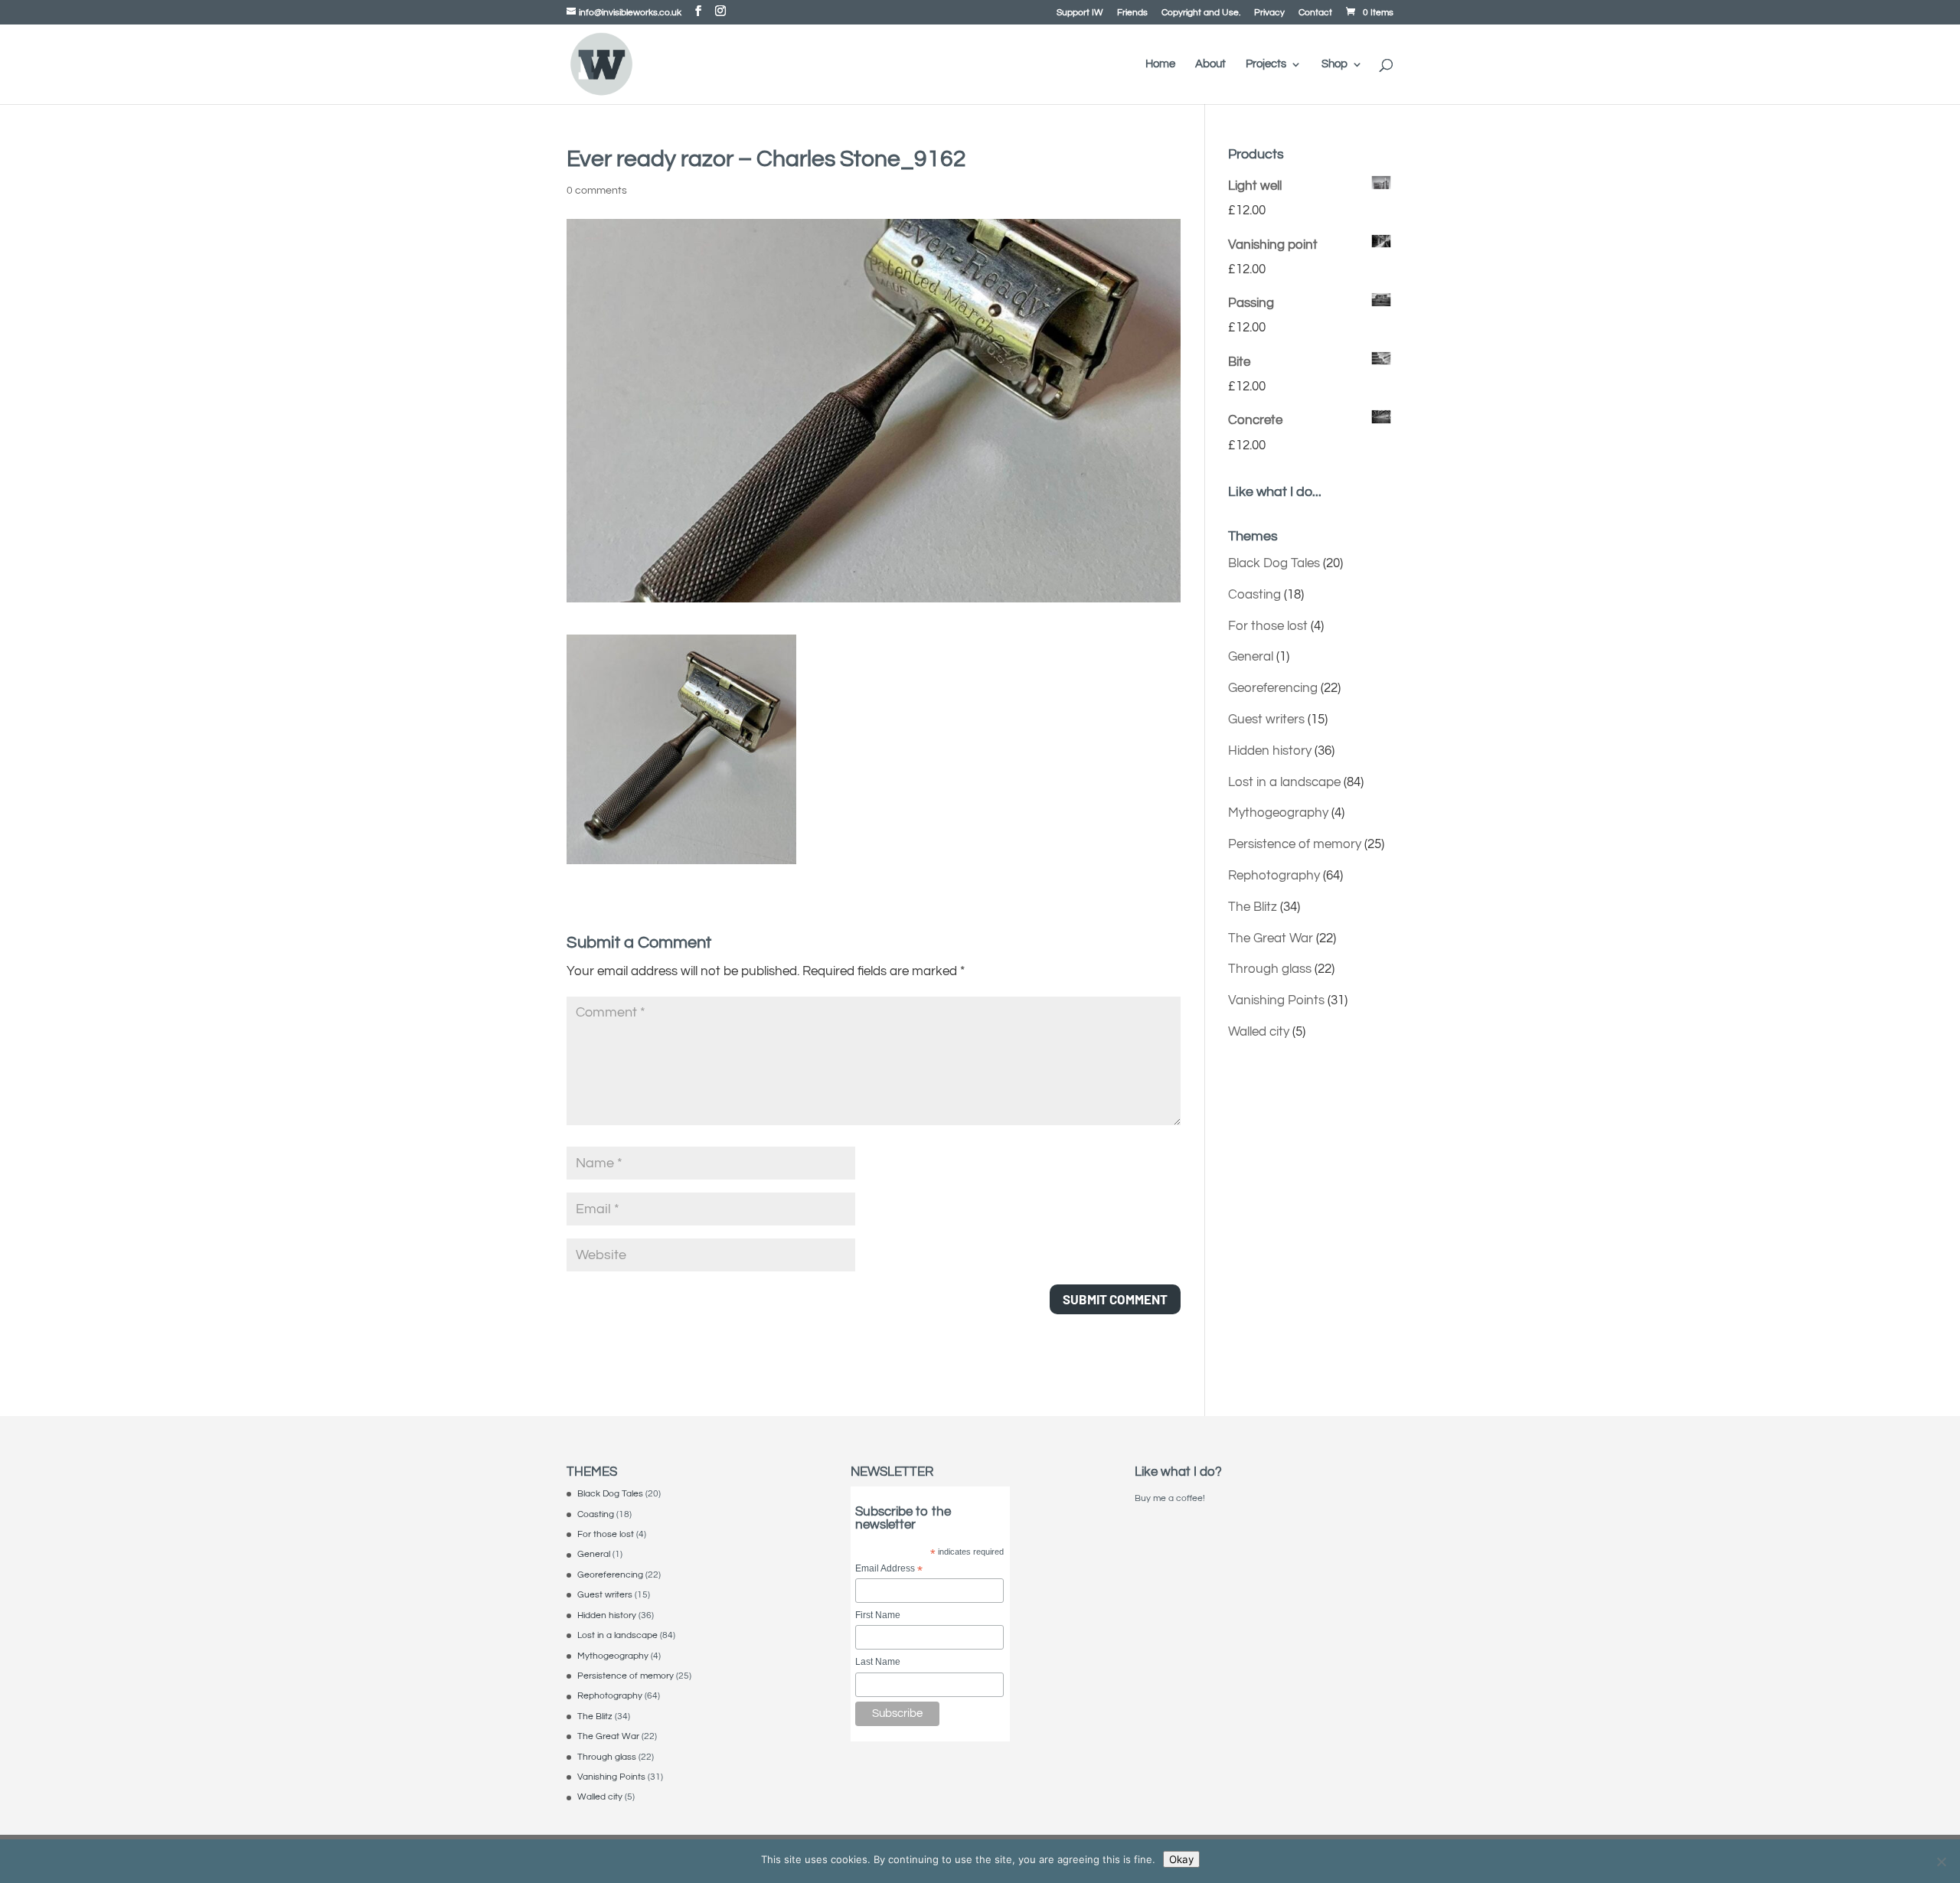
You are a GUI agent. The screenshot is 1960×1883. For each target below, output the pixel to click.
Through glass (1270, 969)
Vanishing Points (1276, 1000)
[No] (1941, 1862)
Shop (1334, 64)
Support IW (1080, 13)
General (1251, 657)
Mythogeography (1278, 813)
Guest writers (1266, 720)
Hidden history (1270, 751)
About (1210, 64)
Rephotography (1274, 876)
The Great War (1271, 938)
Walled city (1259, 1032)
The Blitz (1253, 907)
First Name (878, 1615)
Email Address (889, 1570)
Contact (1315, 13)
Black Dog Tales (1274, 563)
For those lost (1268, 626)
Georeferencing (1273, 688)
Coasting (1254, 595)
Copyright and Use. (1201, 13)
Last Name (878, 1662)
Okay (1181, 1859)
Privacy (1269, 13)
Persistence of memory (1295, 844)
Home (1160, 64)
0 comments (597, 191)
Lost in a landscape (1284, 782)
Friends (1132, 13)
